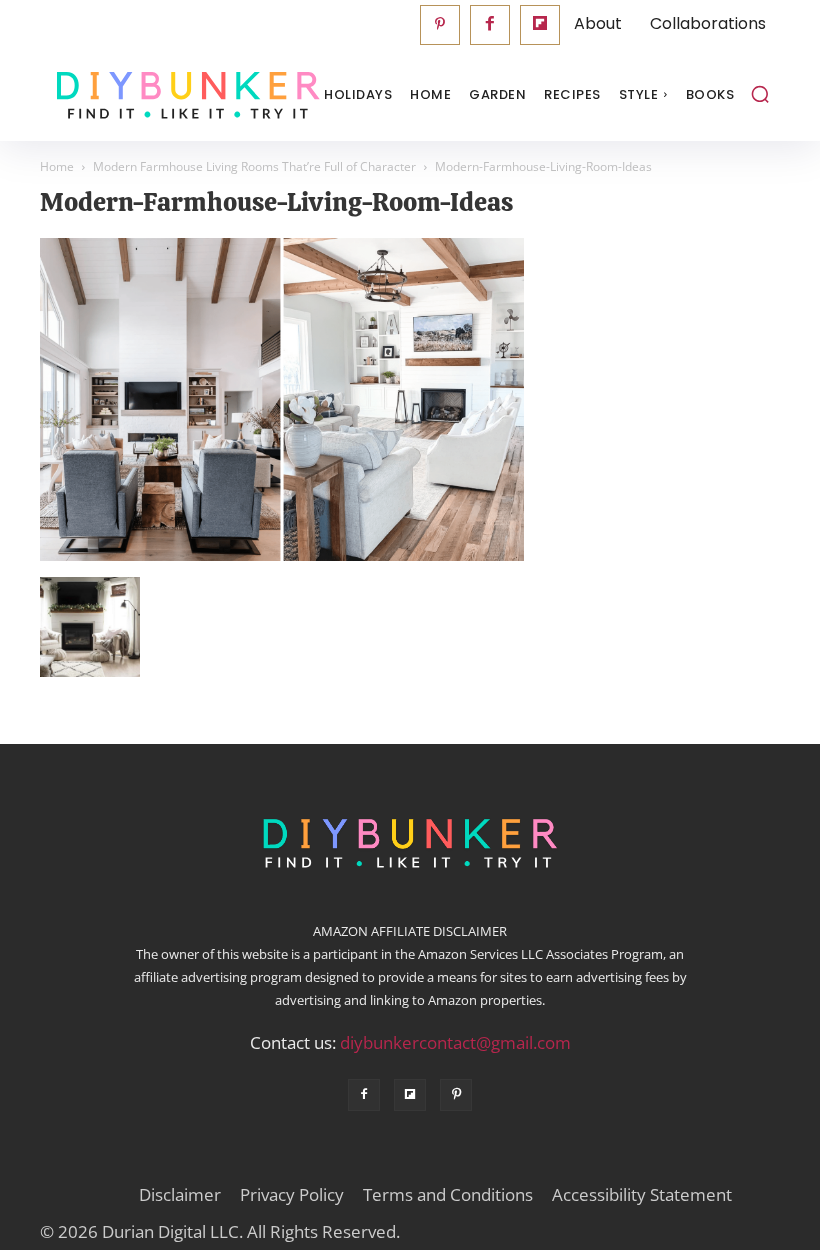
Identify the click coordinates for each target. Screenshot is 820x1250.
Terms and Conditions (448, 1195)
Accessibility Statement (642, 1195)
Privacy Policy (292, 1195)
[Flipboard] (540, 25)
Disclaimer (180, 1195)
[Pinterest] (440, 25)
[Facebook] (490, 25)
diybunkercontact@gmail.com (455, 1042)
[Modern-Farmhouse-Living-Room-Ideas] (282, 556)
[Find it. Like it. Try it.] (140, 95)
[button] (760, 94)
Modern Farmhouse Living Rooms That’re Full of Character (254, 166)
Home (57, 166)
